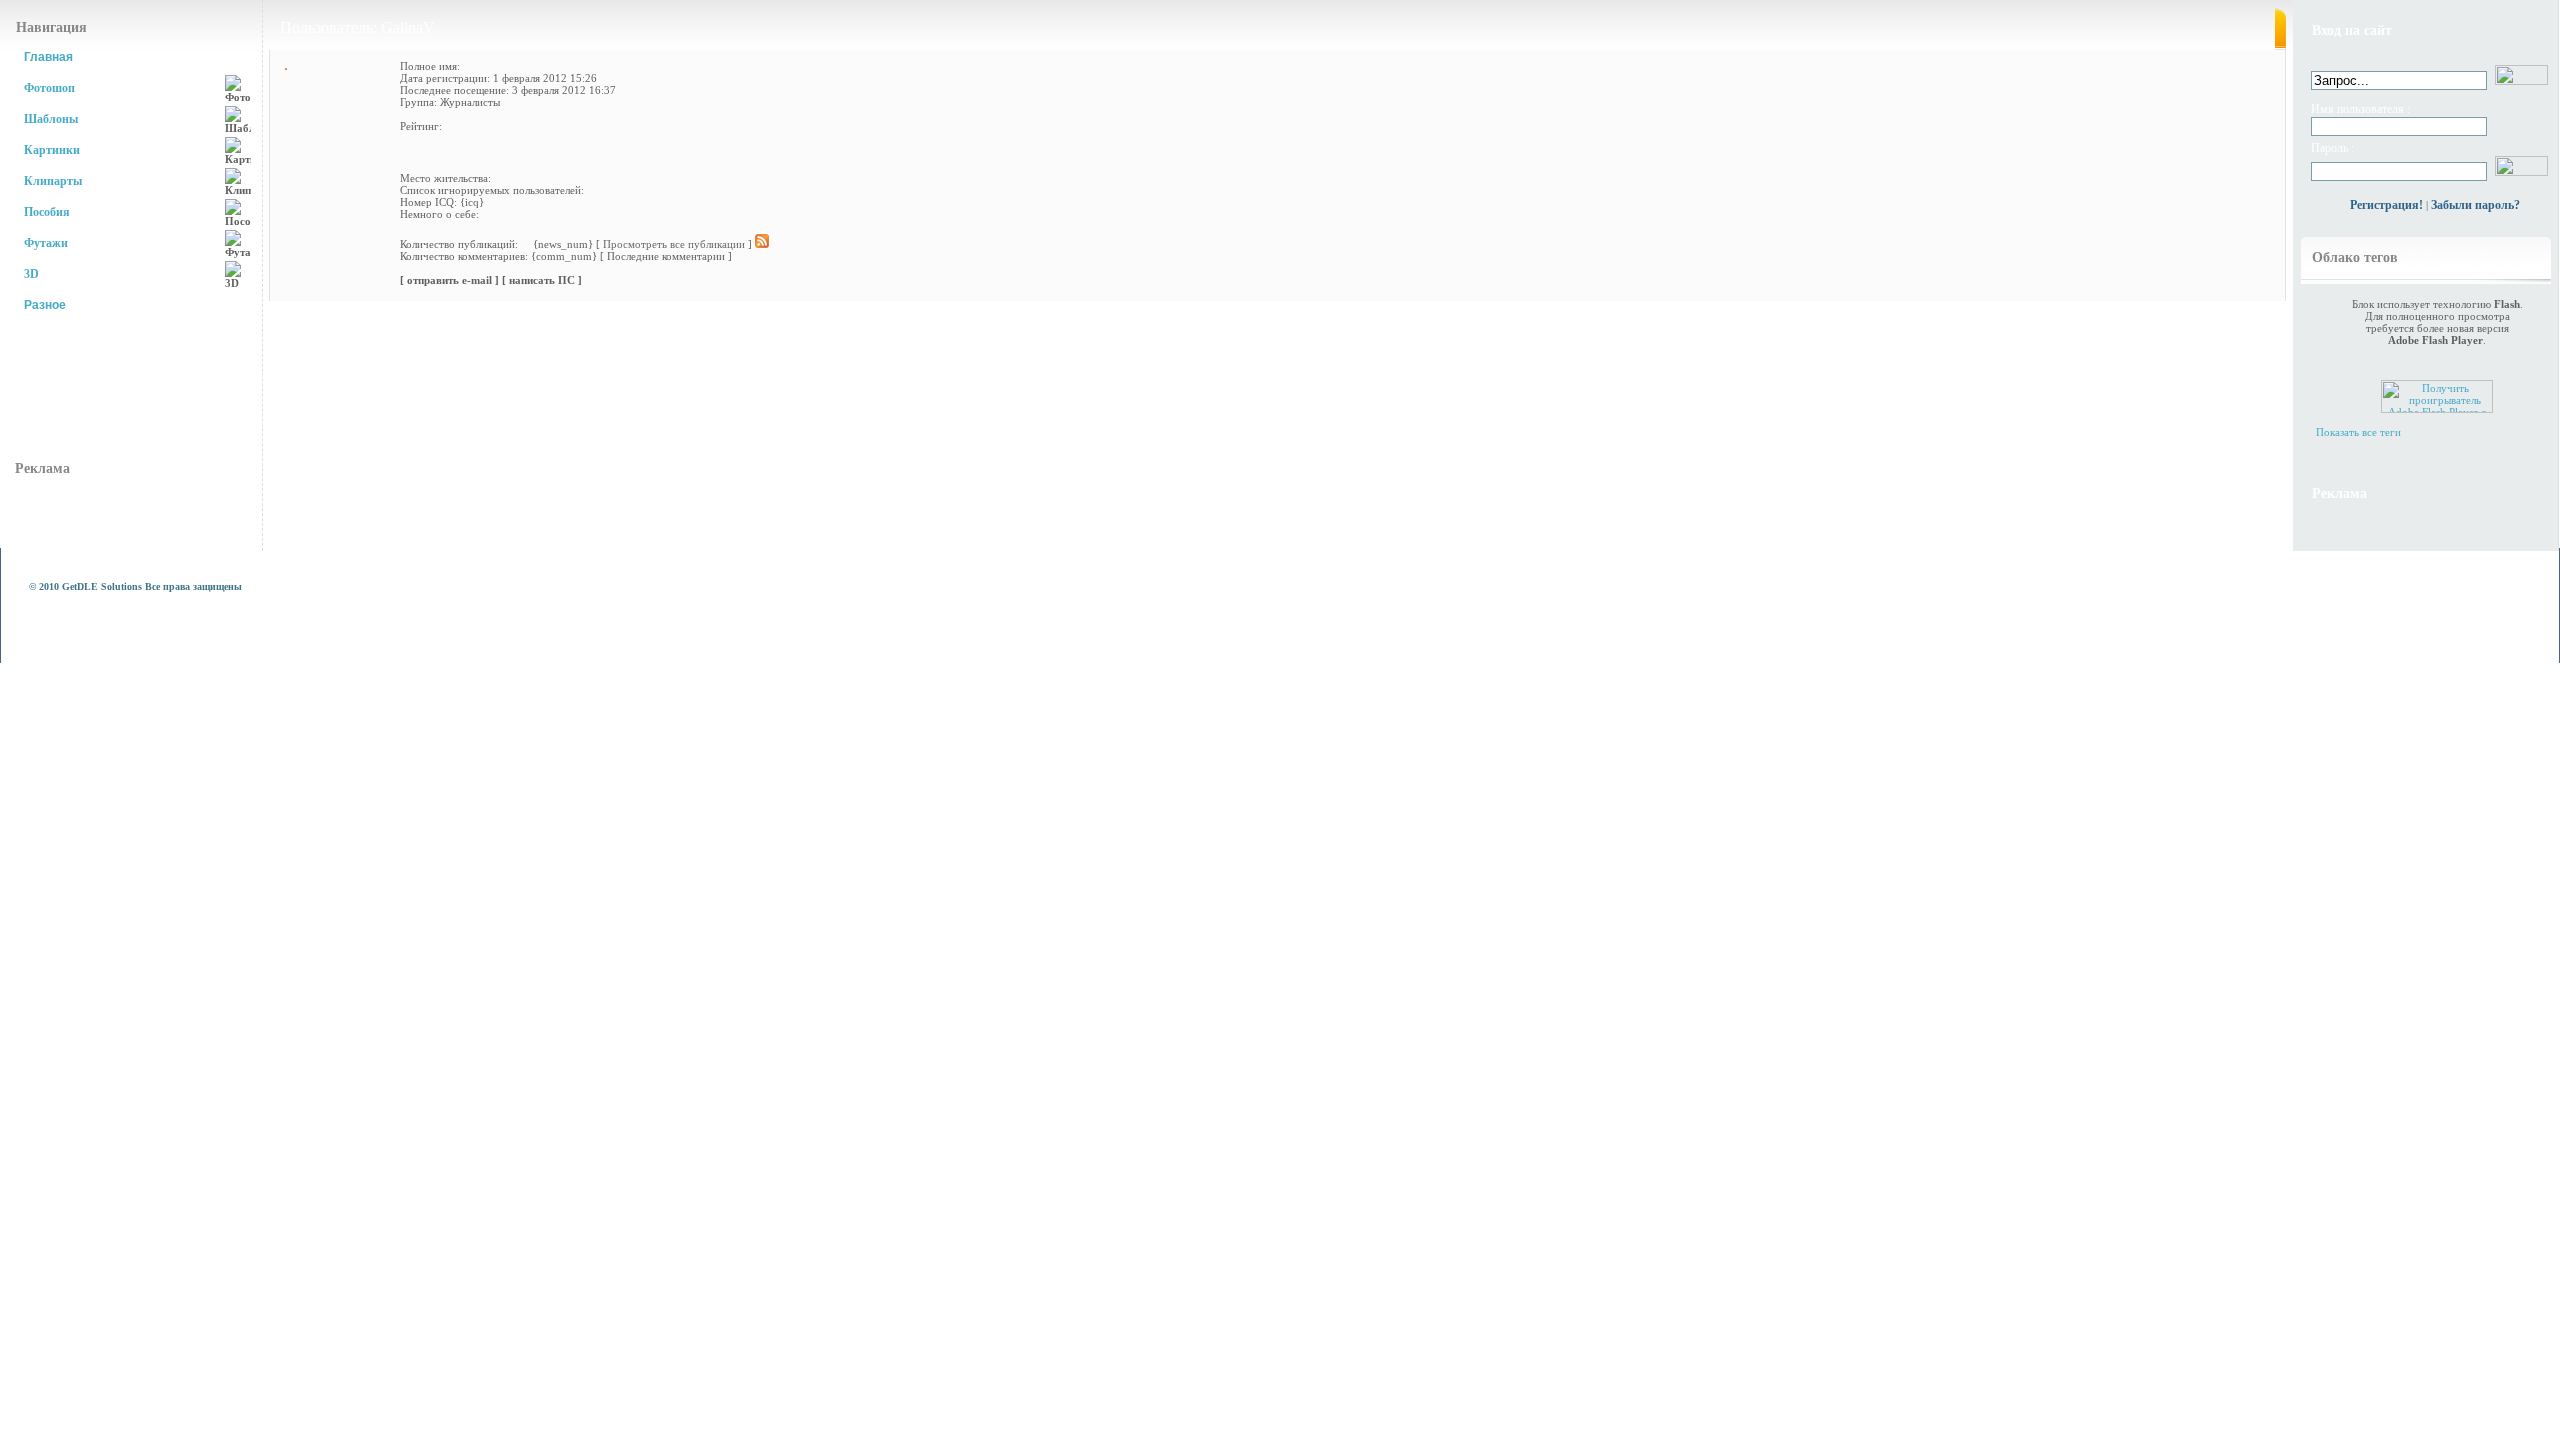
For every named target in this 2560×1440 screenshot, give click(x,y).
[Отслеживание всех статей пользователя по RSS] (762, 244)
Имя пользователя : (2360, 109)
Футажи (46, 243)
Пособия (47, 212)
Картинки (52, 150)
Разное (45, 305)
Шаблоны (51, 119)
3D (31, 274)
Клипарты (53, 181)
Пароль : (2332, 148)
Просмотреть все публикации (674, 244)
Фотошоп (49, 88)
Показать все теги (2358, 432)
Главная (48, 57)
